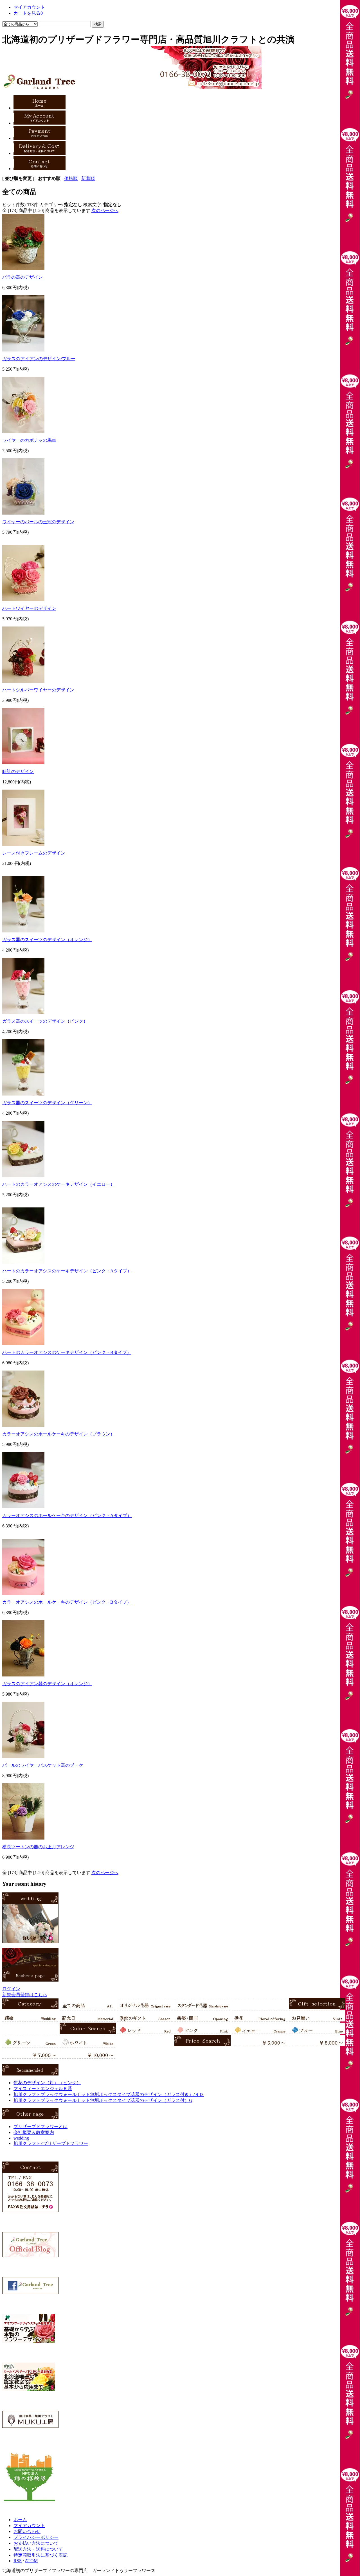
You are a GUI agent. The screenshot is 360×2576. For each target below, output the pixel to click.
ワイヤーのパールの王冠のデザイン (38, 522)
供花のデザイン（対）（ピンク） (47, 2083)
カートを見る (28, 13)
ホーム (20, 2520)
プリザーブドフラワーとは (40, 2127)
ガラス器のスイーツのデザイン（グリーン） (47, 1103)
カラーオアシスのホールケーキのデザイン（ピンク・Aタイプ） (67, 1515)
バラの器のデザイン (22, 277)
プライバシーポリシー (36, 2537)
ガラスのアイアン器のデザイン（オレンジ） (47, 1684)
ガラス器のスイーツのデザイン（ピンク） (45, 1021)
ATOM (31, 2561)
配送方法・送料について (38, 2549)
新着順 (88, 178)
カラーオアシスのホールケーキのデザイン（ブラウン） (58, 1434)
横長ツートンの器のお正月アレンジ (38, 1847)
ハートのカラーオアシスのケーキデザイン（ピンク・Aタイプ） (67, 1271)
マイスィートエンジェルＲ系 (43, 2089)
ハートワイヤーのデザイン (29, 608)
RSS (18, 2561)
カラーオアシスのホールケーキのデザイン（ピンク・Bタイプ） (67, 1602)
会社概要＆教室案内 (34, 2132)
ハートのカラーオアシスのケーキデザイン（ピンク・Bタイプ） (67, 1352)
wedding (21, 2138)
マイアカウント (29, 7)
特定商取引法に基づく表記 (40, 2555)
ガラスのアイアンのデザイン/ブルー (39, 359)
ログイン (11, 1989)
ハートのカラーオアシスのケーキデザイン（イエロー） (58, 1184)
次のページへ (105, 210)
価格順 (71, 178)
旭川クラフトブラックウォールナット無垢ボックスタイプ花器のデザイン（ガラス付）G (103, 2100)
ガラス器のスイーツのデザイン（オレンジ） (47, 940)
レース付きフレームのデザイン (34, 853)
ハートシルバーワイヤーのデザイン (38, 690)
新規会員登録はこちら (25, 1995)
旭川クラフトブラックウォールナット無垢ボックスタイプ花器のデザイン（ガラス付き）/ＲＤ (109, 2094)
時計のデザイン (18, 771)
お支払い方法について (36, 2543)
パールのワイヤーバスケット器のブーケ (43, 1765)
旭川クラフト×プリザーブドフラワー (51, 2143)
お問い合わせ (27, 2531)
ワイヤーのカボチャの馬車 (29, 440)
